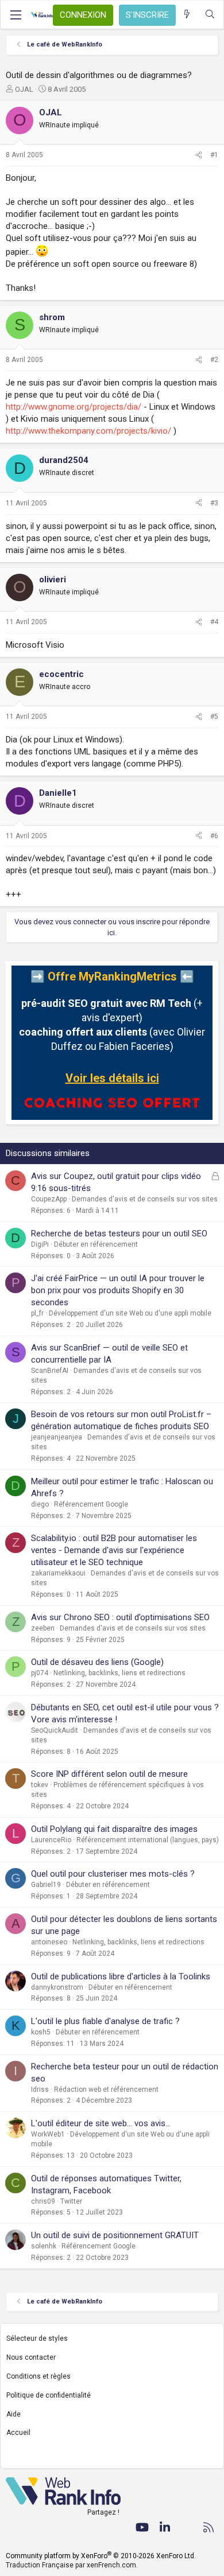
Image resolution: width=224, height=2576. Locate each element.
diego (40, 1504)
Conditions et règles (38, 2376)
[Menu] (16, 15)
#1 (214, 155)
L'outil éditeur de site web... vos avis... (101, 2123)
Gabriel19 (46, 1885)
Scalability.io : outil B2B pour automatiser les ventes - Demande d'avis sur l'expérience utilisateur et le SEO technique (114, 1550)
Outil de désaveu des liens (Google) (97, 1662)
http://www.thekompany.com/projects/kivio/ (88, 431)
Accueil (18, 2433)
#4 (214, 622)
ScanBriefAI (50, 1371)
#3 (214, 503)
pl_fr (37, 1313)
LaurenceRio (51, 1840)
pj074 (40, 1673)
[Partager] (199, 155)
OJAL (24, 89)
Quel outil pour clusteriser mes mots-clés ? (113, 1874)
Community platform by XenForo (101, 2556)
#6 (214, 836)
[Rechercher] (210, 15)
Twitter (71, 2201)
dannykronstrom (57, 1987)
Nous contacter (31, 2357)
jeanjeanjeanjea (57, 1437)
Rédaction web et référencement (106, 2089)
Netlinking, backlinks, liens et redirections (119, 1673)
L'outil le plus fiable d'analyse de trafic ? (105, 2021)
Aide (13, 2414)
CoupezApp (49, 1199)
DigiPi (40, 1244)
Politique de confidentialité (49, 2395)
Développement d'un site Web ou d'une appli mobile (130, 1313)
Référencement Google (91, 1504)
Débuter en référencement (96, 1244)
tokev (40, 1785)
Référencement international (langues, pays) (148, 1840)
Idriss (40, 2089)
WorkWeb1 (48, 2134)
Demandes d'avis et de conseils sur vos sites (145, 1199)
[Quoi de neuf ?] (187, 15)
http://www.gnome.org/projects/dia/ (74, 407)
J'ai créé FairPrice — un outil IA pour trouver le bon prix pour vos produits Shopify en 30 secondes (118, 1290)
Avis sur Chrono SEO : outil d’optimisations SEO (120, 1617)
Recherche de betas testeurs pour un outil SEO (119, 1233)
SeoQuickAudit (55, 1730)
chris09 (43, 2201)
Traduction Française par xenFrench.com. (72, 2565)
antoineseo (49, 1942)
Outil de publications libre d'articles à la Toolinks (121, 1976)
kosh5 (41, 2032)
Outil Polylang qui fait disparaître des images (114, 1829)
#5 (214, 717)
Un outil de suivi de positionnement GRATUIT (115, 2235)
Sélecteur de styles (37, 2338)
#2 (214, 360)
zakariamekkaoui (58, 1573)
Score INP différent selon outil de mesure (109, 1774)
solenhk (44, 2246)
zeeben (43, 1628)
